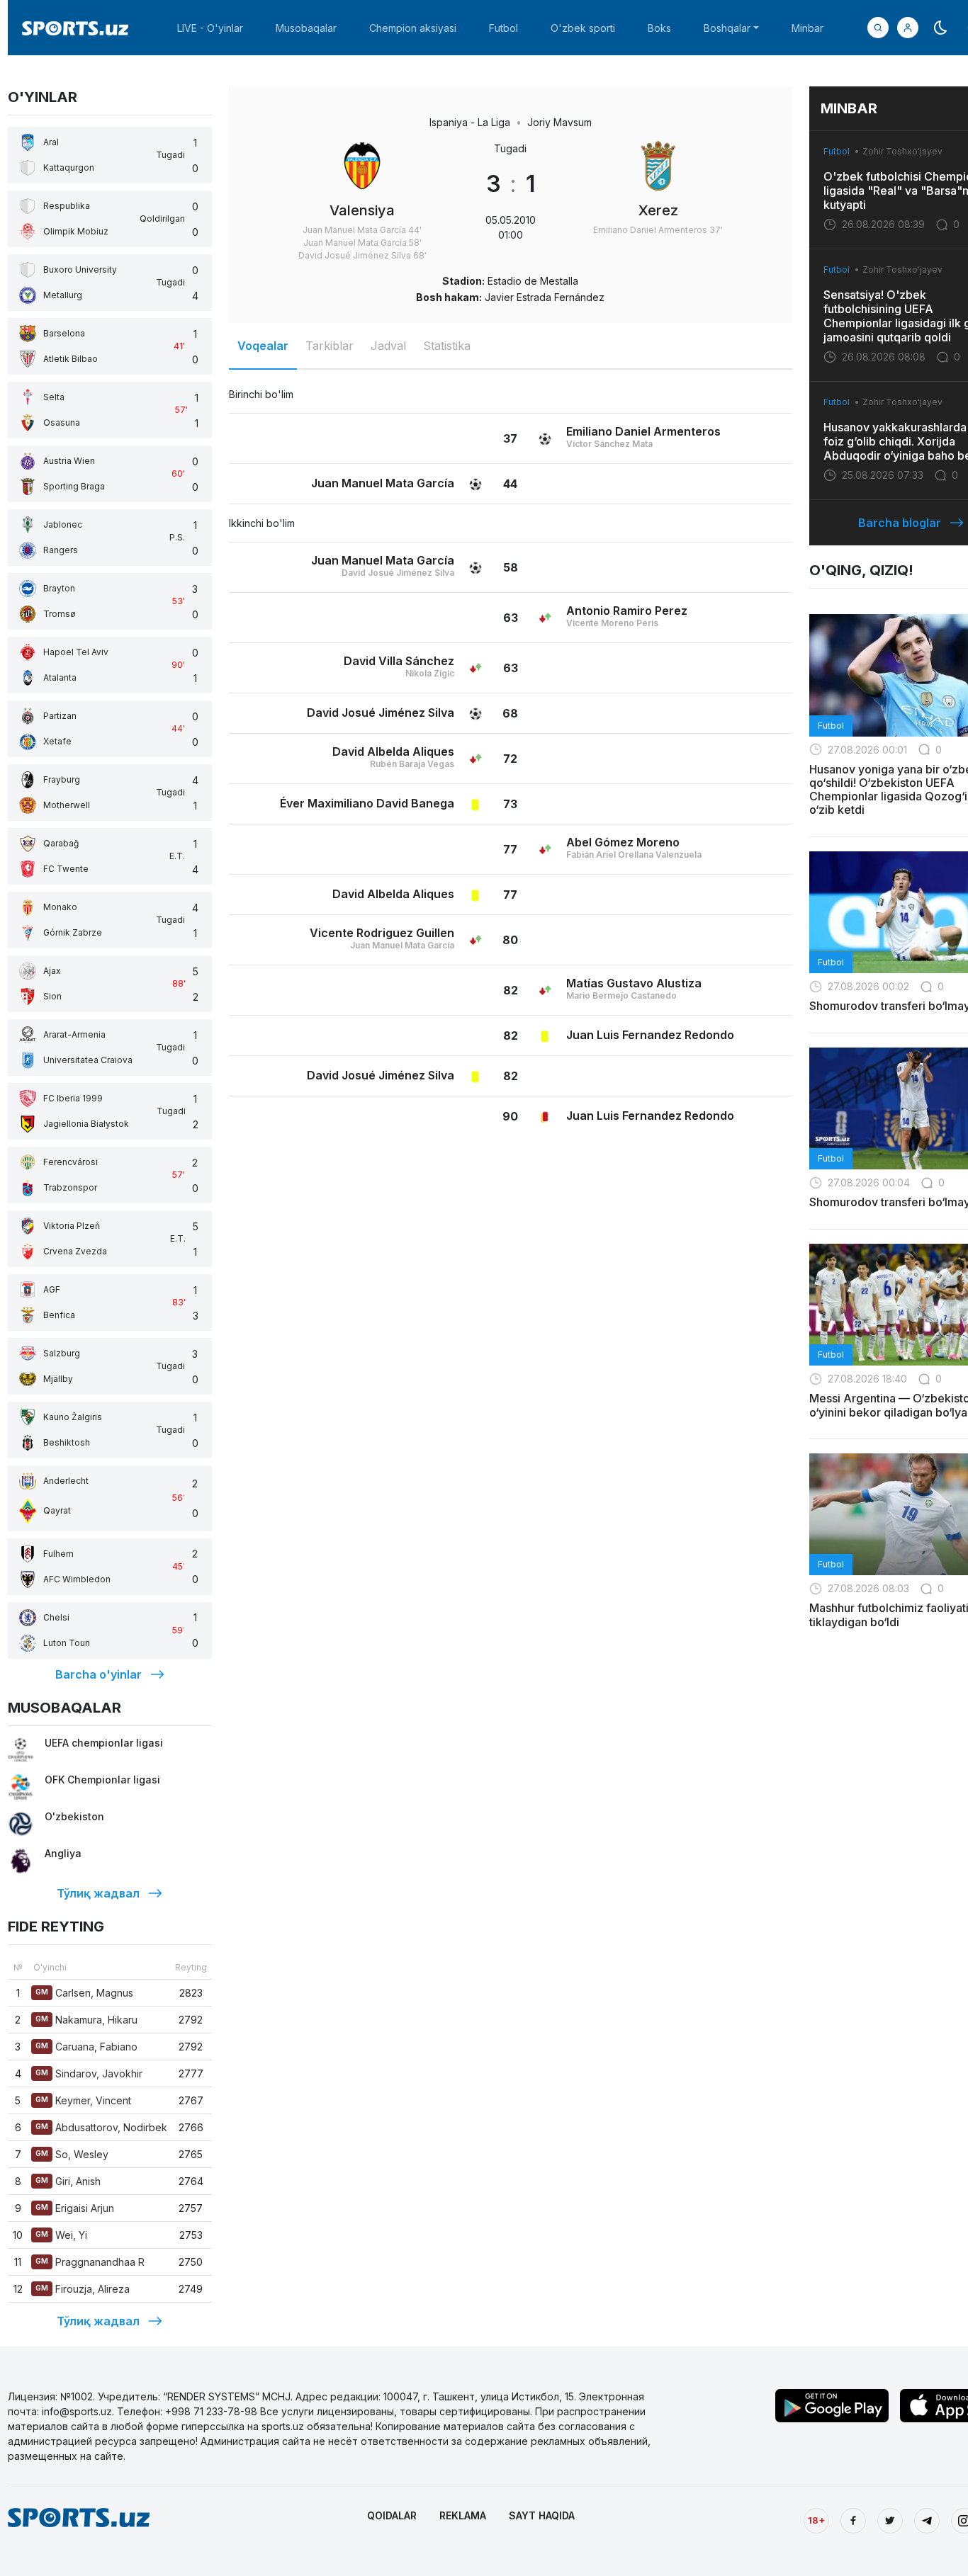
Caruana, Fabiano (86, 2047)
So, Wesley (72, 2154)
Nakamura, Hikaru (86, 2020)
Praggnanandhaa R (90, 2262)
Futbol (503, 28)
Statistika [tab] (447, 346)
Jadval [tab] (388, 346)
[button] (908, 28)
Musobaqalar (306, 28)
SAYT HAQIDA (542, 2515)
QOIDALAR (392, 2515)
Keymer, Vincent (83, 2100)
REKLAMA (463, 2515)
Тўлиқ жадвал (98, 1893)
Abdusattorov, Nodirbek (101, 2127)
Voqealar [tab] (263, 346)
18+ (816, 2520)
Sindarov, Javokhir (89, 2073)
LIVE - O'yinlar (210, 28)
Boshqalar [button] (727, 28)
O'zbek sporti (583, 28)
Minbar (807, 28)
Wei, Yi (61, 2235)
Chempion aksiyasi (413, 28)
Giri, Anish (68, 2181)
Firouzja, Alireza (83, 2289)
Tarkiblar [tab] (330, 346)
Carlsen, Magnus (84, 1993)
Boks (659, 28)
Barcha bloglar (900, 523)
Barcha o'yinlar (99, 1674)
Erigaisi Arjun (75, 2208)
